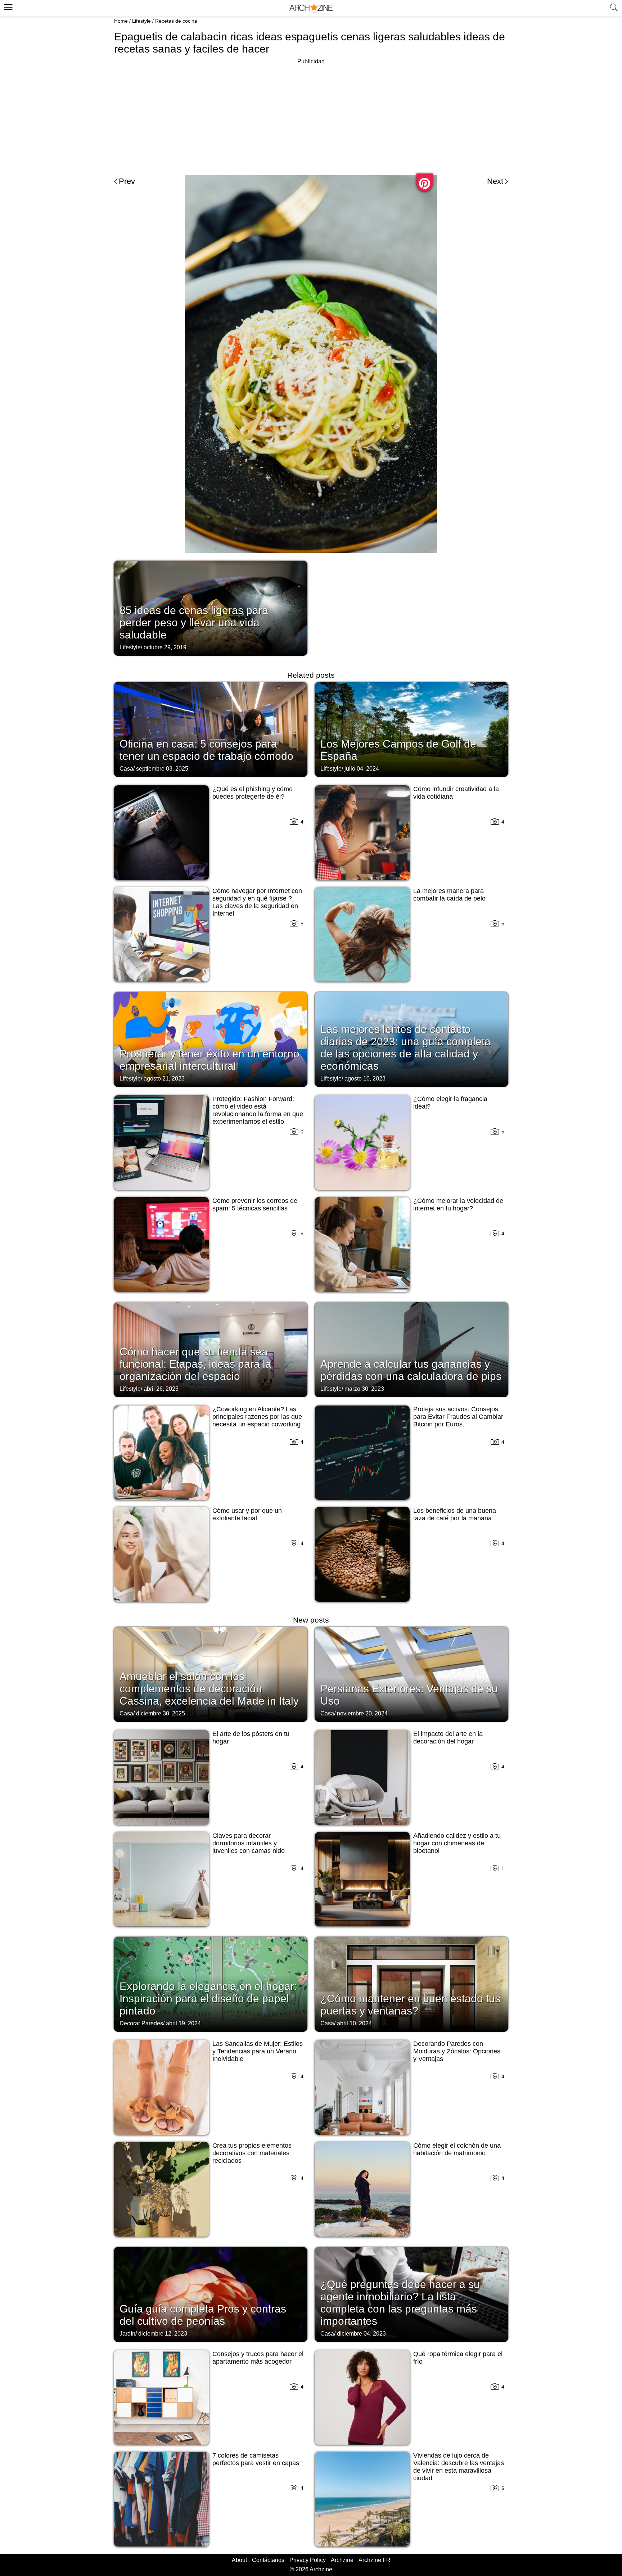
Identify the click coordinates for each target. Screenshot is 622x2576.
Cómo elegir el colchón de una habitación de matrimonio (457, 2149)
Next (495, 181)
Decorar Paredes (141, 2023)
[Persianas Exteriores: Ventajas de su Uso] (411, 1674)
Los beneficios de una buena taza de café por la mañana (455, 1514)
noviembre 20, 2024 (362, 1713)
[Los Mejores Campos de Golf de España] (411, 729)
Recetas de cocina (176, 21)
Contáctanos (268, 2560)
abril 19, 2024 (183, 2023)
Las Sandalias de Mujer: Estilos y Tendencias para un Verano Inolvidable (258, 2051)
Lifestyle (141, 21)
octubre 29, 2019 (165, 647)
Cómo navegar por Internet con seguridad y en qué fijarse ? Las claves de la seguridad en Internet (257, 902)
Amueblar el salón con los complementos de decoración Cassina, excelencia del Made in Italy (209, 1689)
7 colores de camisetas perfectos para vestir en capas (256, 2459)
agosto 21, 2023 (164, 1079)
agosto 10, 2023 (365, 1079)
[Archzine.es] (311, 8)
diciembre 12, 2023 (163, 2334)
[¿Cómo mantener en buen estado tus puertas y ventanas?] (411, 1984)
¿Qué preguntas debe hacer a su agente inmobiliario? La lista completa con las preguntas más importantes (400, 2303)
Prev (127, 181)
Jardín (127, 2334)
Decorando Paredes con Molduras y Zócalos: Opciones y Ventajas (457, 2051)
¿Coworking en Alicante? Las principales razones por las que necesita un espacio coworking (257, 1417)
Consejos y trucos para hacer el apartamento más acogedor (258, 2358)
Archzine (342, 2560)
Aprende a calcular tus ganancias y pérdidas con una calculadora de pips (411, 1370)
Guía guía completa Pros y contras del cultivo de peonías (203, 2315)
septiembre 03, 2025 (162, 769)
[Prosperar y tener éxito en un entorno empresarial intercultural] (211, 1039)
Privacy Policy (308, 2560)
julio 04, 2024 (362, 769)
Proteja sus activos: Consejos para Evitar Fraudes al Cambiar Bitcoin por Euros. (458, 1417)
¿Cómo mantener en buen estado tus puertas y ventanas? (410, 2005)
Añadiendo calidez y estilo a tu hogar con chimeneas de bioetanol (457, 1843)
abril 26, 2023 (161, 1389)
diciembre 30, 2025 (161, 1713)
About (239, 2560)
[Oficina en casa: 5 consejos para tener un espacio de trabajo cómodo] (211, 729)
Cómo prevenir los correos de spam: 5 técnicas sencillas (255, 1204)
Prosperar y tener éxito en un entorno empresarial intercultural (209, 1060)
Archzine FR (375, 2560)
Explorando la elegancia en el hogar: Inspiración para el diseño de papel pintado (208, 1998)
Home (121, 21)
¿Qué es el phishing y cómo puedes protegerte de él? (253, 793)
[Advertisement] (311, 117)
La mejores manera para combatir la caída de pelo (449, 895)
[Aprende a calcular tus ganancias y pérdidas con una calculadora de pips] (411, 1349)
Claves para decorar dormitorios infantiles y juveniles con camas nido (249, 1843)
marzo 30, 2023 (364, 1389)
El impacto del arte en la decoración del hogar (448, 1738)
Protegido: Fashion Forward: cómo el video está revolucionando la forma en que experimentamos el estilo (258, 1110)
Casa (126, 769)
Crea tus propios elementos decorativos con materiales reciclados (252, 2153)
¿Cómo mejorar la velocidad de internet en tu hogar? (458, 1204)
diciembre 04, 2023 (361, 2334)
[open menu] (7, 6)
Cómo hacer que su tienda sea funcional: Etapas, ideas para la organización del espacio (195, 1364)
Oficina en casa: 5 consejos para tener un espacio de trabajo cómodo (206, 750)
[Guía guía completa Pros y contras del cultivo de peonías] (211, 2294)
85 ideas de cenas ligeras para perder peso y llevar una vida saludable (194, 622)
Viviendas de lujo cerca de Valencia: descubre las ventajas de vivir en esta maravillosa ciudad (459, 2467)
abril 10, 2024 (354, 2023)
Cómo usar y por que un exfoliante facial (247, 1514)
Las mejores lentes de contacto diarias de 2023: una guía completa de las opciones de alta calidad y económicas (405, 1048)
